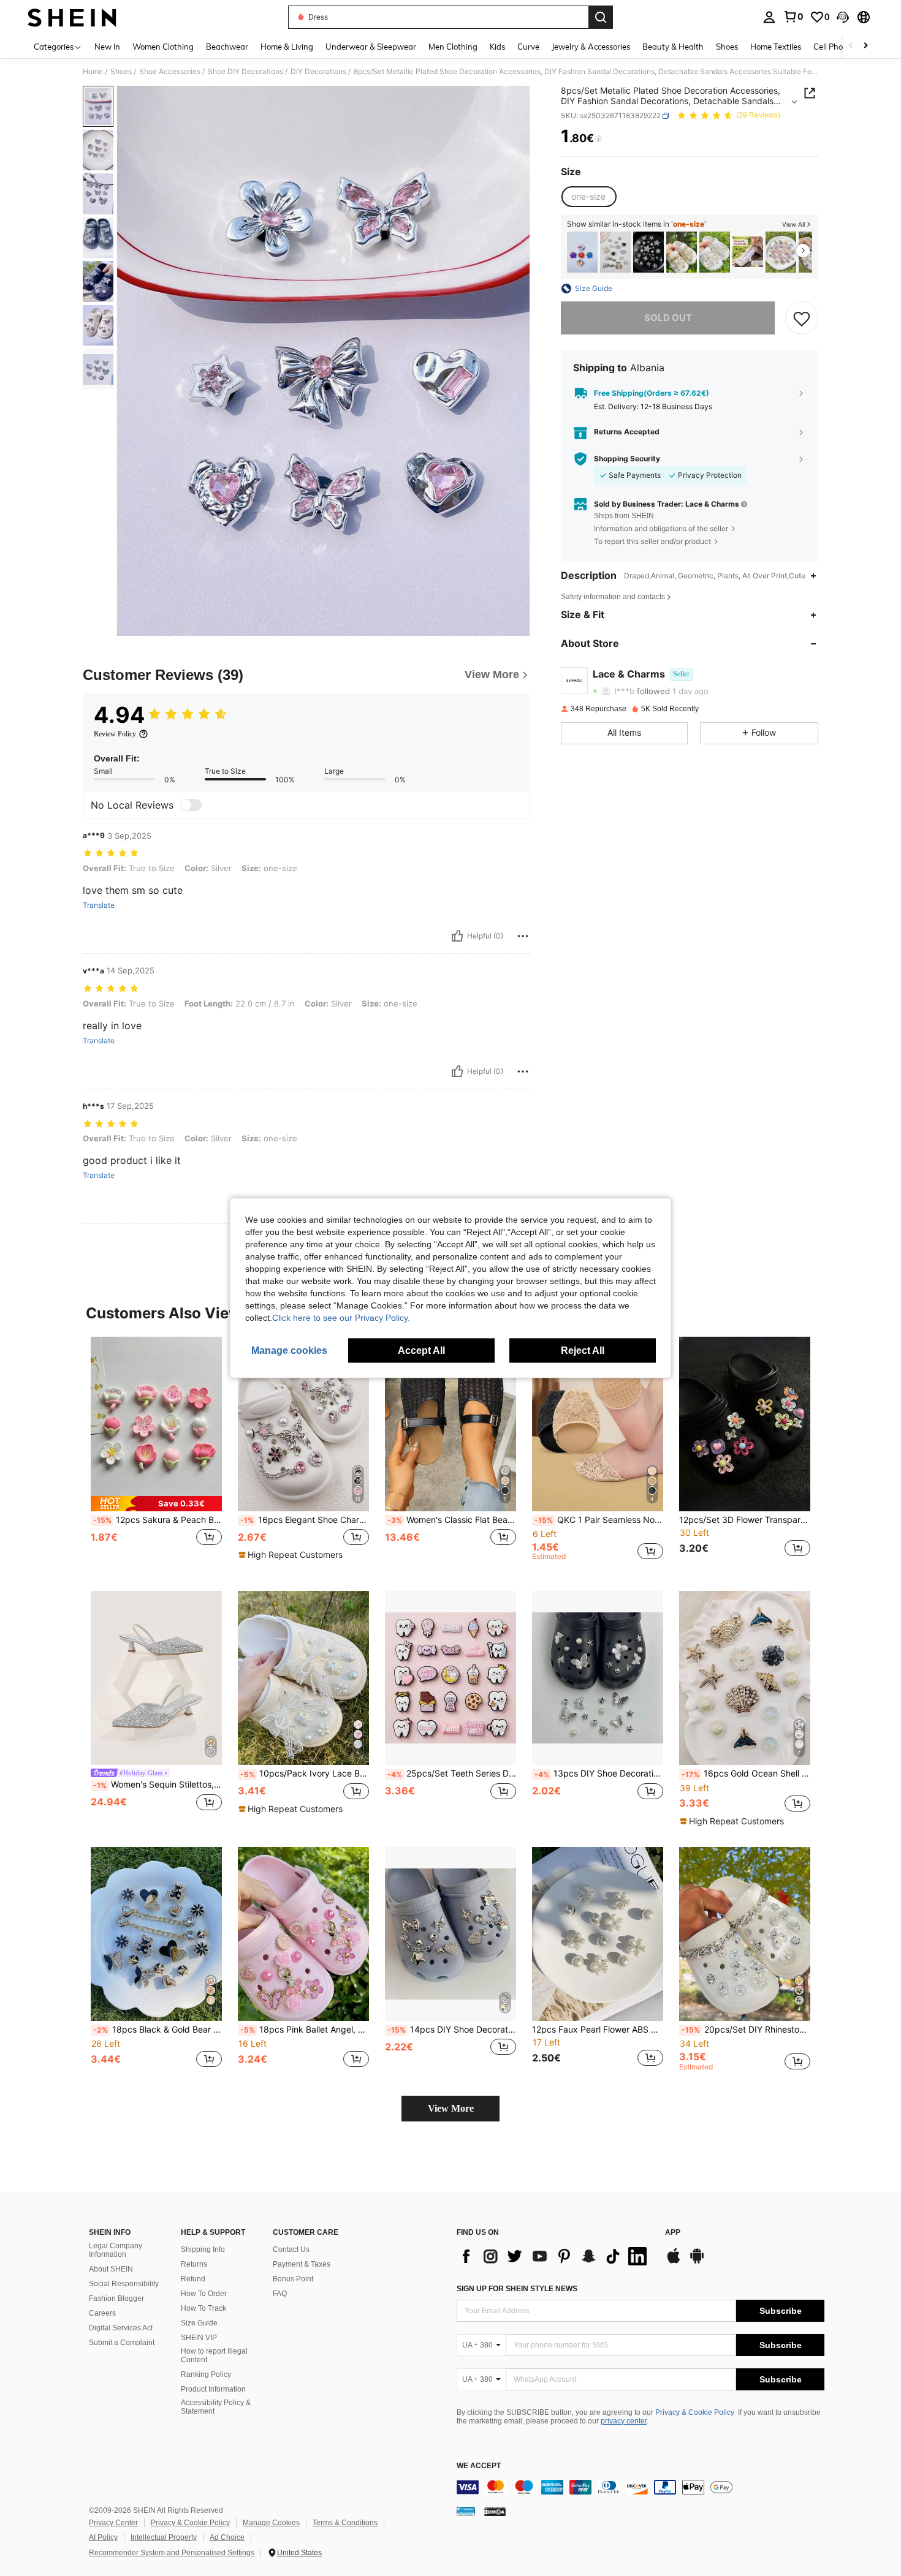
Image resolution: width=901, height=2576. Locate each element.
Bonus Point (293, 2279)
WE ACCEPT (479, 2466)
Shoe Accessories (170, 72)
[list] (555, 2256)
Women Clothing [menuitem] (163, 47)
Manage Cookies (271, 2523)
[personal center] (769, 17)
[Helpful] (457, 936)
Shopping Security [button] (627, 459)
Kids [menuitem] (497, 47)
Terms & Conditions (345, 2523)
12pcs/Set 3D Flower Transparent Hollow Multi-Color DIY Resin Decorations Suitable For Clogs (745, 1520)
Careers (102, 2313)
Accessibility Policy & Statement (216, 2407)
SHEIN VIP (199, 2338)
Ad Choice (227, 2537)
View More (451, 2108)
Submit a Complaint (122, 2343)
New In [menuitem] (107, 47)
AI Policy (103, 2537)
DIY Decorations (318, 72)
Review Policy (115, 734)
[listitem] (582, 252)
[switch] (191, 805)
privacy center (624, 2421)
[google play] (697, 2262)
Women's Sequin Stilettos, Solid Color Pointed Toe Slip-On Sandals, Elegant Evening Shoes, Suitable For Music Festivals (158, 1785)
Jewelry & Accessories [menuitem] (591, 47)
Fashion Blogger (116, 2298)
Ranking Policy (206, 2374)
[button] (843, 17)
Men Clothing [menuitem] (453, 47)
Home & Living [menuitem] (287, 47)
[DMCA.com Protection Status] (495, 2511)
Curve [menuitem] (528, 47)
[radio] (588, 197)
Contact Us (291, 2249)
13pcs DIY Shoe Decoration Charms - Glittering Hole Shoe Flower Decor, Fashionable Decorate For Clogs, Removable (599, 1773)
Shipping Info (203, 2249)
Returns (194, 2264)
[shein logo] (72, 17)
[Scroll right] (865, 46)
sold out (668, 318)
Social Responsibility (124, 2284)
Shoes (121, 72)
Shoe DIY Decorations (245, 72)
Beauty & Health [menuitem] (673, 47)
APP (673, 2233)
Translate (99, 905)
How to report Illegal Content (214, 2355)
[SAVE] (802, 318)
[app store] (674, 2262)
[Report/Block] (523, 936)
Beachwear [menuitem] (227, 47)
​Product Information (213, 2389)
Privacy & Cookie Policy (695, 2412)
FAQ (280, 2294)
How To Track (203, 2308)
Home (93, 72)
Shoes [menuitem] (727, 47)
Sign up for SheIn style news (517, 2289)
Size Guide (199, 2323)
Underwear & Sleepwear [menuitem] (371, 47)
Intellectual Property (164, 2537)
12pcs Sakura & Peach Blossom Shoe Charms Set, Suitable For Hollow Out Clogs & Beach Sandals (158, 1520)
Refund (193, 2279)
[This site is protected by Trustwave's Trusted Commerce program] (466, 2511)
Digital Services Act (121, 2328)
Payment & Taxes (302, 2264)
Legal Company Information (116, 2250)
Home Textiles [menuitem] (776, 47)
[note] (156, 1504)
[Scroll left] (851, 46)
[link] (793, 17)
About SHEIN (111, 2269)
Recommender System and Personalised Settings (172, 2553)
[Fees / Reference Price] (599, 139)
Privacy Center (113, 2523)
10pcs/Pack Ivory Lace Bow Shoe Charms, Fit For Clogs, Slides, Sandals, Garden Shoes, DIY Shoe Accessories (305, 1773)
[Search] (601, 17)
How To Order (204, 2294)
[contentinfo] (641, 2487)
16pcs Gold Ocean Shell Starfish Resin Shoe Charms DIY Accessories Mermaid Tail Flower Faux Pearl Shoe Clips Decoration (746, 1773)
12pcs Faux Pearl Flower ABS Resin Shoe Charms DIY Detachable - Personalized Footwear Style (598, 2030)
